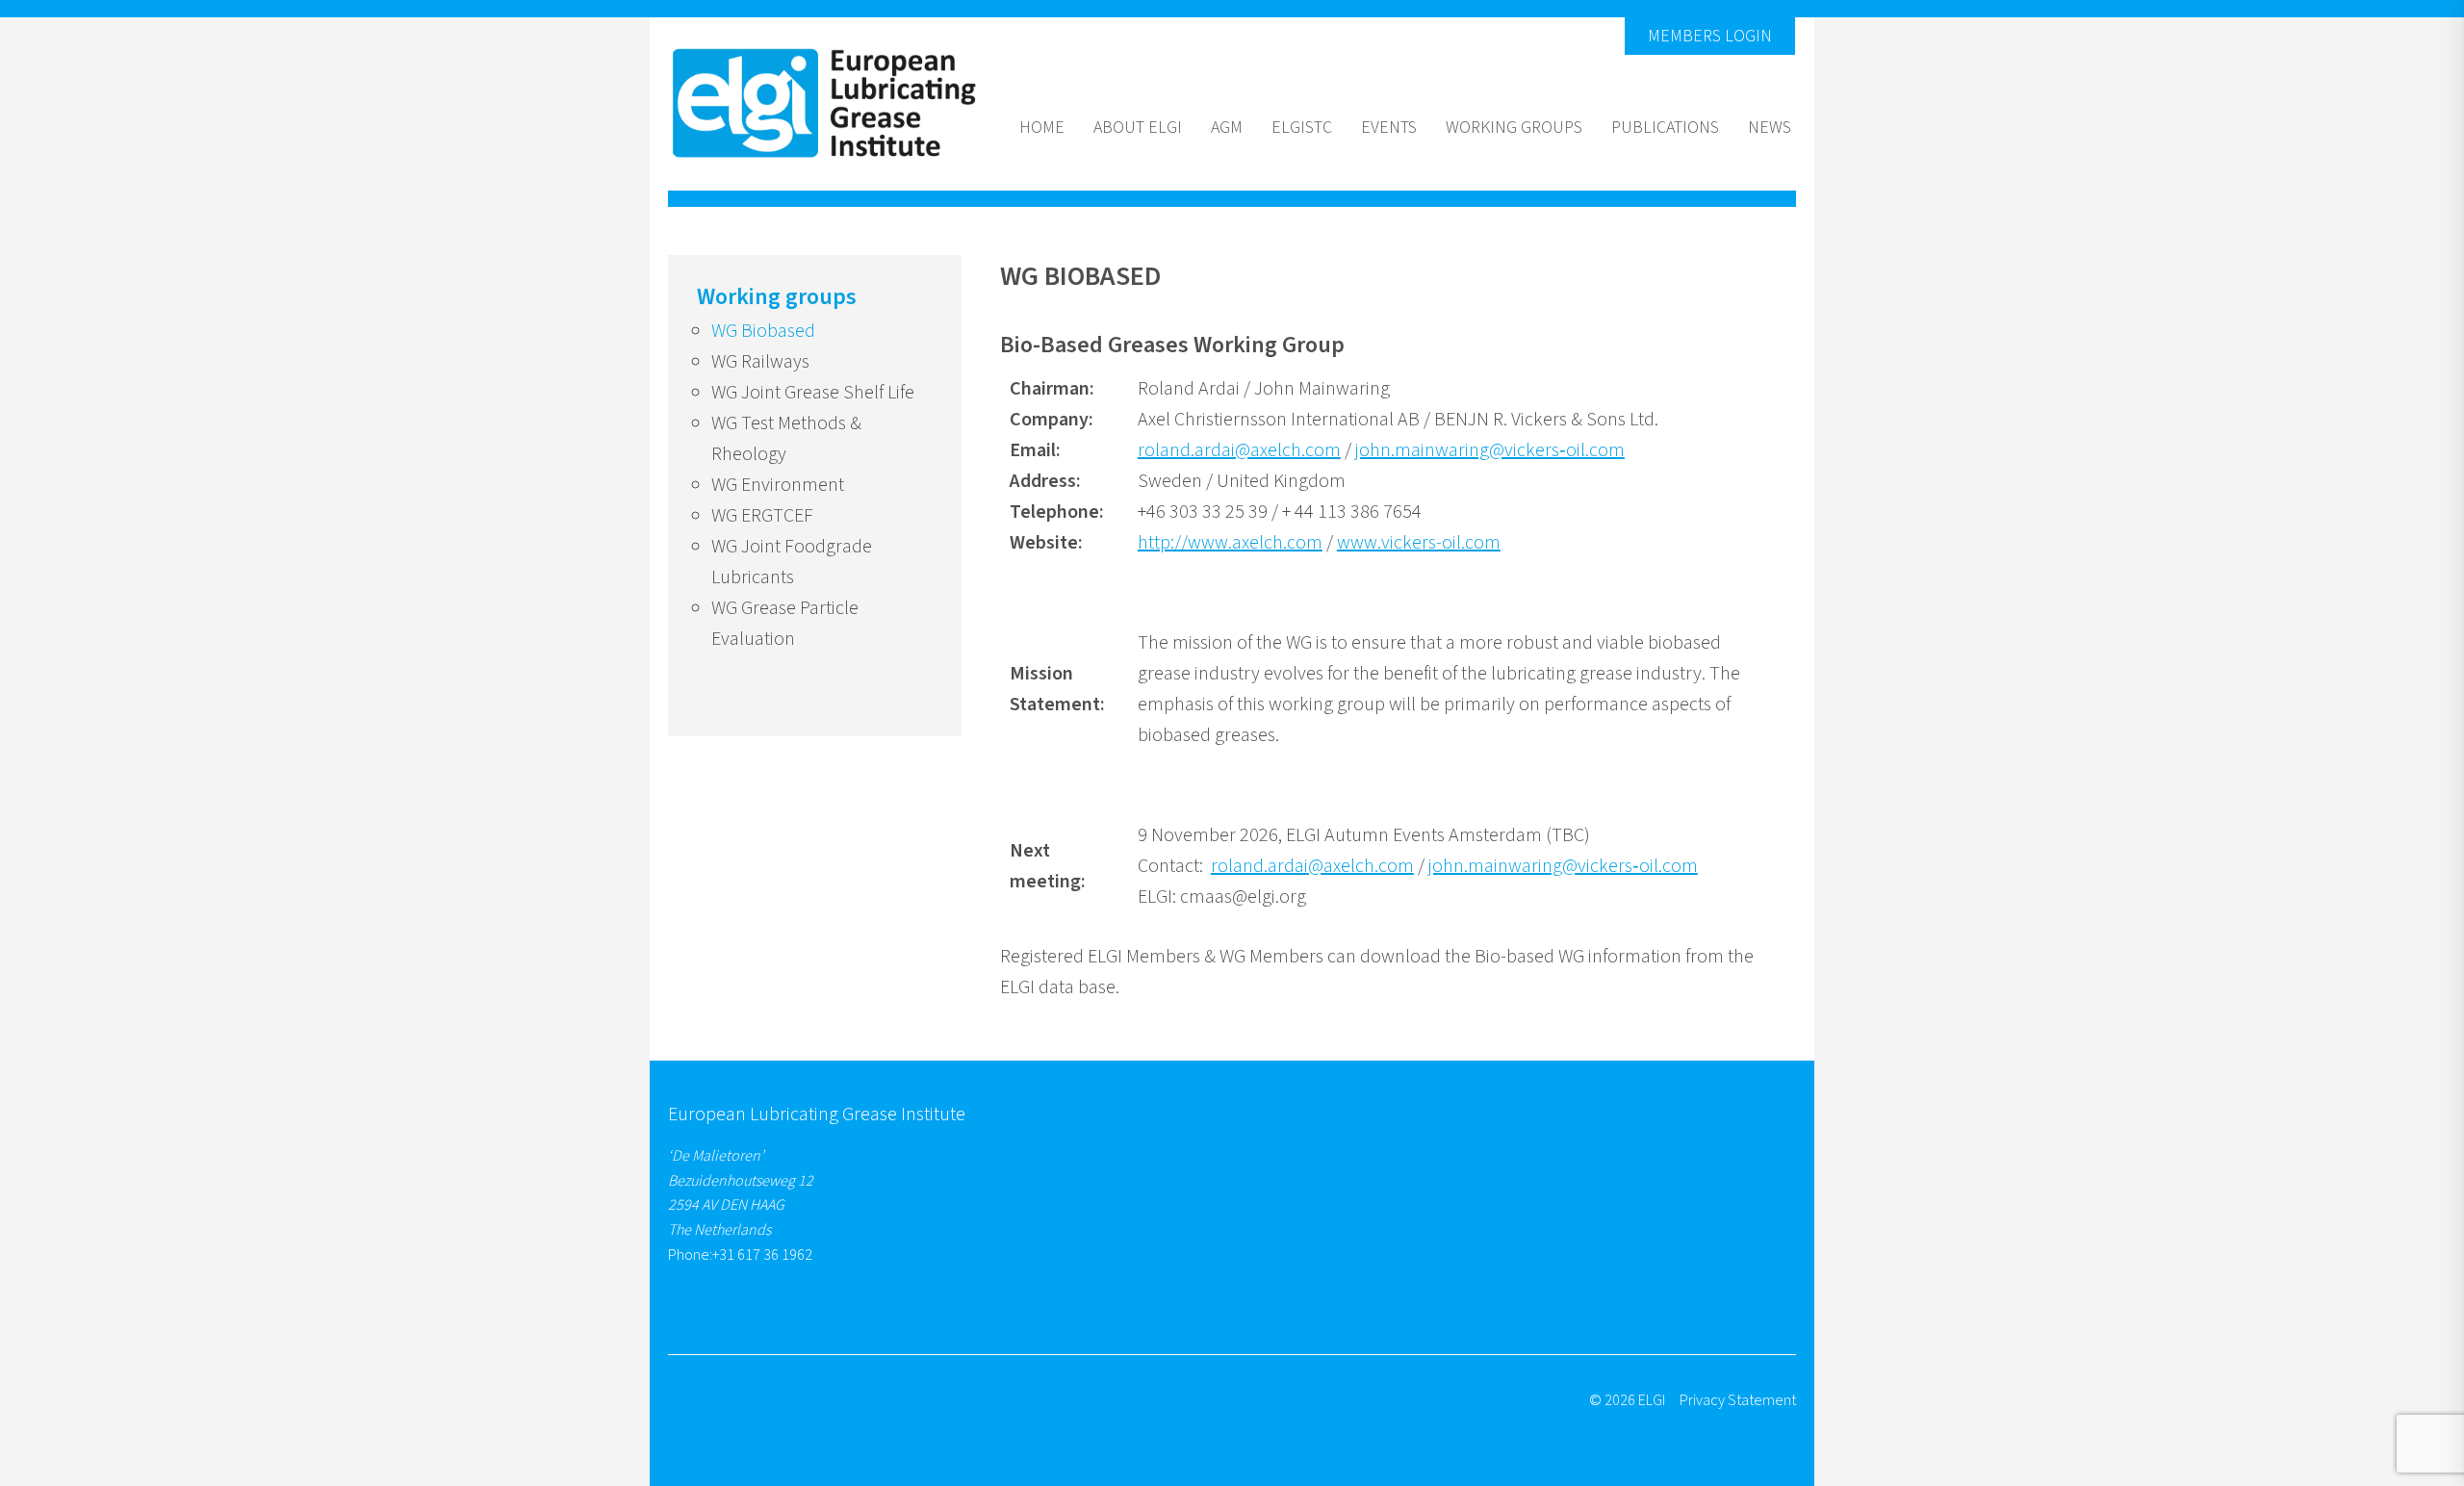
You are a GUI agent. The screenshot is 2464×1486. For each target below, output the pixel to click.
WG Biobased (763, 331)
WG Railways (760, 362)
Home (1042, 128)
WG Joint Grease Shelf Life (813, 393)
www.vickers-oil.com (1419, 543)
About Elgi (1138, 128)
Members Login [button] (1710, 36)
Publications (1665, 128)
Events (1389, 128)
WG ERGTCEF (762, 516)
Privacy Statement (1738, 1400)
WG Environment (778, 485)
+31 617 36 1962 (762, 1255)
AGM (1227, 128)
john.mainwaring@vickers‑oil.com (1490, 450)
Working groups (1514, 128)
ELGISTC (1302, 128)
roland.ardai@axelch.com (1239, 450)
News (1770, 128)
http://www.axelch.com (1230, 543)
